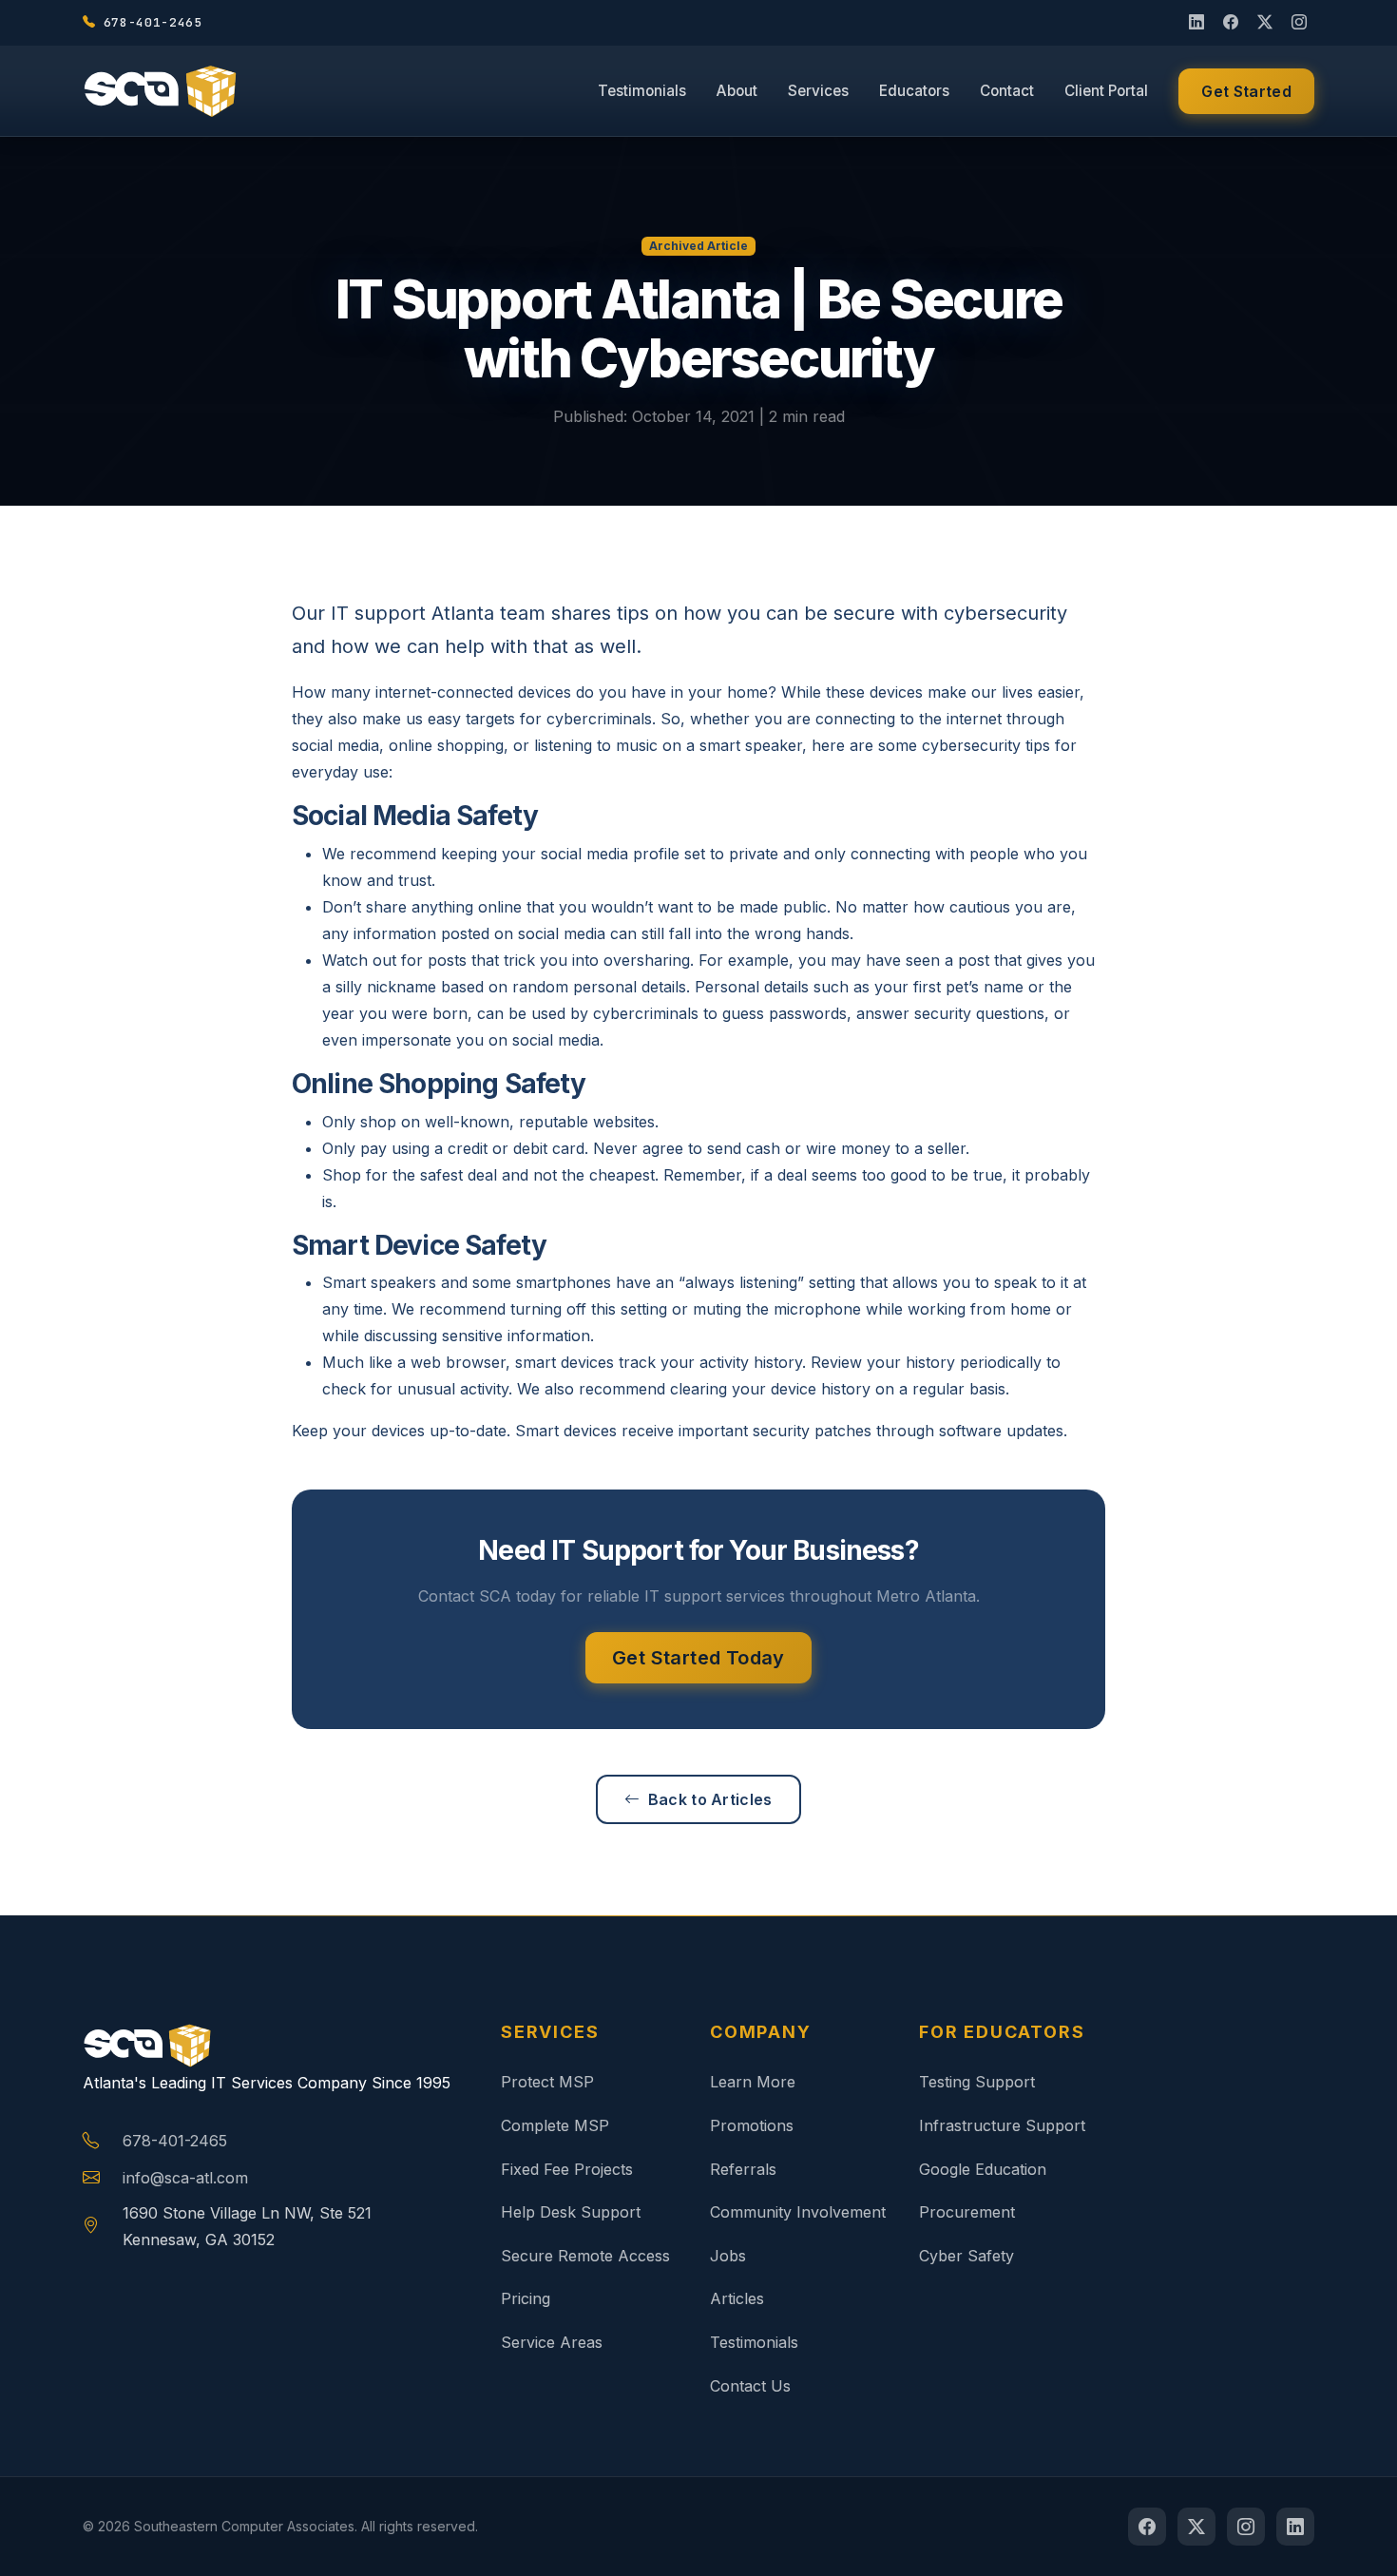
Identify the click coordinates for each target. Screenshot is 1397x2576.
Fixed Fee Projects (567, 2169)
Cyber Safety (966, 2256)
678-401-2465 (175, 2141)
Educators (914, 91)
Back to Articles (710, 1799)
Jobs (728, 2256)
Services (818, 91)
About (737, 91)
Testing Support (977, 2082)
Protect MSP (547, 2082)
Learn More (753, 2082)
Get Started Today (698, 1658)
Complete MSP (555, 2125)
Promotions (752, 2125)
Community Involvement (798, 2212)
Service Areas (552, 2342)
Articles (737, 2298)
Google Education (983, 2169)
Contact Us (750, 2386)
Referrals (743, 2169)
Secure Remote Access (585, 2256)
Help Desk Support (571, 2212)
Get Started (1246, 91)
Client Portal (1106, 91)
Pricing (526, 2298)
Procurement (967, 2212)
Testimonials (642, 91)
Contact (1007, 91)
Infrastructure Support (1002, 2125)
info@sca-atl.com (185, 2178)
